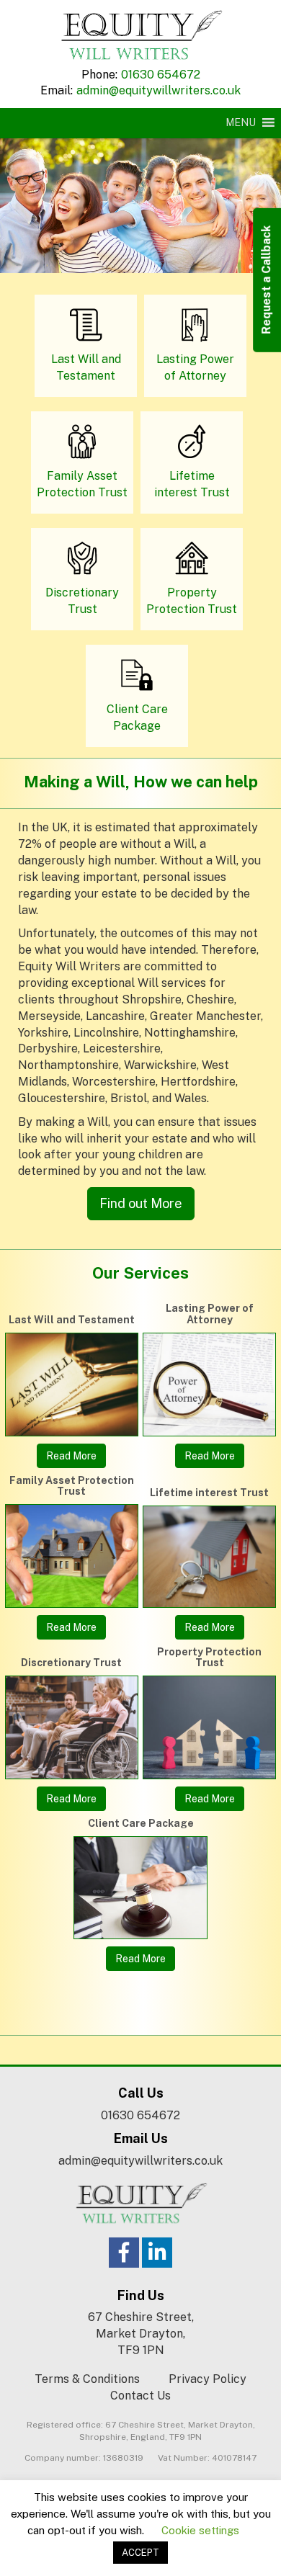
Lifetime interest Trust (209, 1493)
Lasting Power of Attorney (210, 1314)
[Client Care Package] (140, 1888)
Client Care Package (141, 1823)
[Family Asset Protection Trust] (72, 1556)
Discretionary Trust (71, 1663)
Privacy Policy (208, 2379)
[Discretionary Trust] (72, 1727)
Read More (71, 1456)
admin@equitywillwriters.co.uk (159, 90)
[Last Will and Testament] (72, 1385)
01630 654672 (161, 75)
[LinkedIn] (157, 2253)
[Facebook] (124, 2253)
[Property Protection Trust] (209, 1727)
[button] (241, 122)
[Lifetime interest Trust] (209, 1556)
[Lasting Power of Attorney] (209, 1385)
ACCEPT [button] (140, 2553)
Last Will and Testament (72, 1320)
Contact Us (140, 2396)
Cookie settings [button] (200, 2530)
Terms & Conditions (87, 2379)
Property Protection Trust (209, 1657)
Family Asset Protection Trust (72, 1486)
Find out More (141, 1203)
